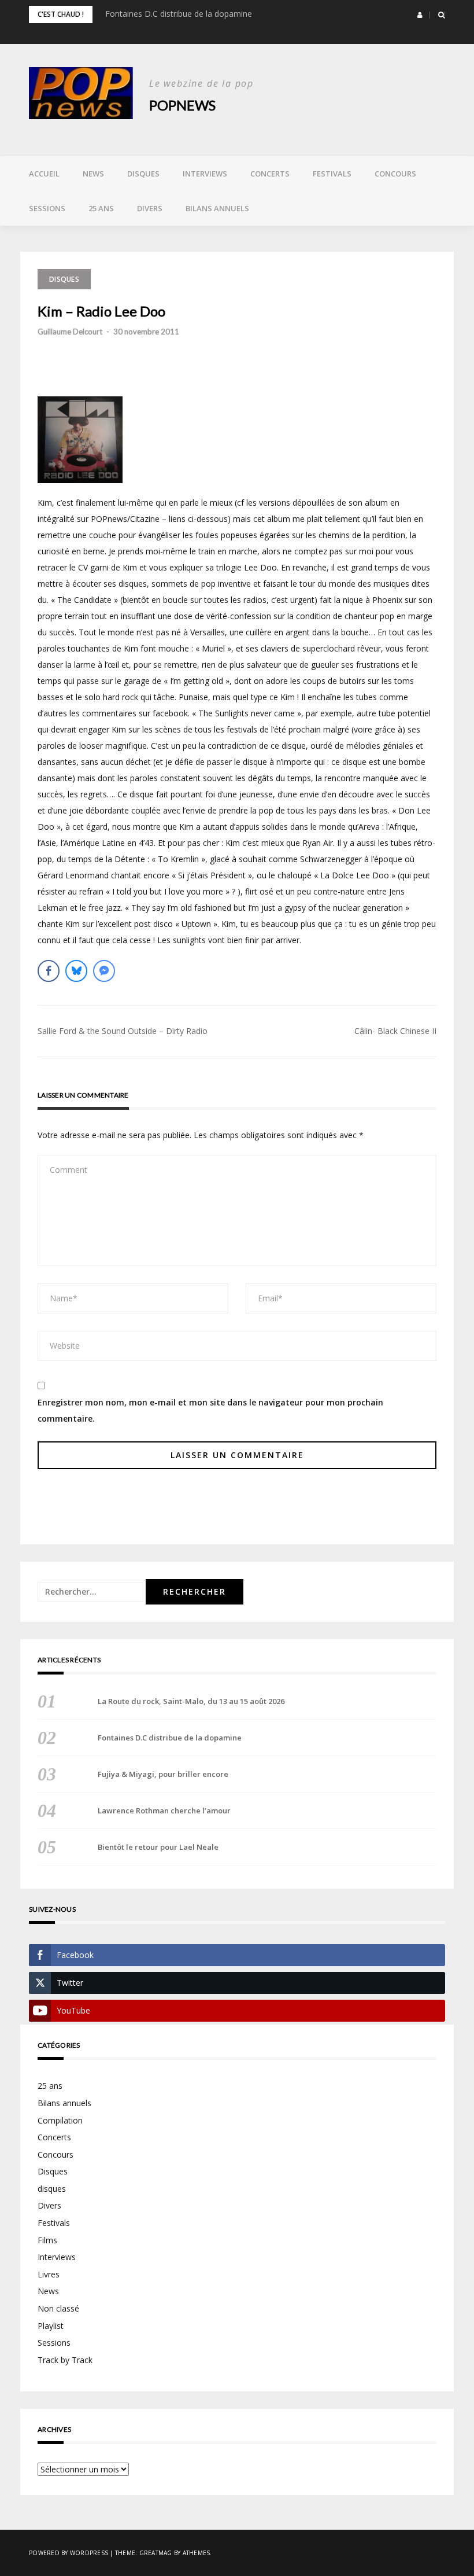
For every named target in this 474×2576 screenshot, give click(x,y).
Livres (49, 2274)
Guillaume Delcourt (70, 332)
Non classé (58, 2308)
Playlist (51, 2326)
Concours (395, 174)
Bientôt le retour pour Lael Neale (158, 1847)
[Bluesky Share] (76, 971)
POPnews (182, 105)
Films (47, 2240)
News (93, 174)
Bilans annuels (217, 208)
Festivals (332, 174)
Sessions (47, 208)
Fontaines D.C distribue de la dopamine (179, 14)
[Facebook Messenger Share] (104, 971)
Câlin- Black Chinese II (395, 1031)
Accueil (44, 174)
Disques (143, 174)
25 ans (101, 208)
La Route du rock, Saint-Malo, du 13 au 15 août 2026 (191, 1701)
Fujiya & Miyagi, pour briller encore (163, 1774)
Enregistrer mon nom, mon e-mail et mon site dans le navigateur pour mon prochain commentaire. (210, 1410)
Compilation (60, 2120)
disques (52, 2189)
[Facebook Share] (49, 971)
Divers (150, 208)
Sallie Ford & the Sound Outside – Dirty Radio (123, 1031)
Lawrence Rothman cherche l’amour (164, 1810)
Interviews (205, 174)
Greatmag (156, 2553)
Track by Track (65, 2360)
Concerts (270, 174)
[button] (420, 15)
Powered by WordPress (68, 2553)
